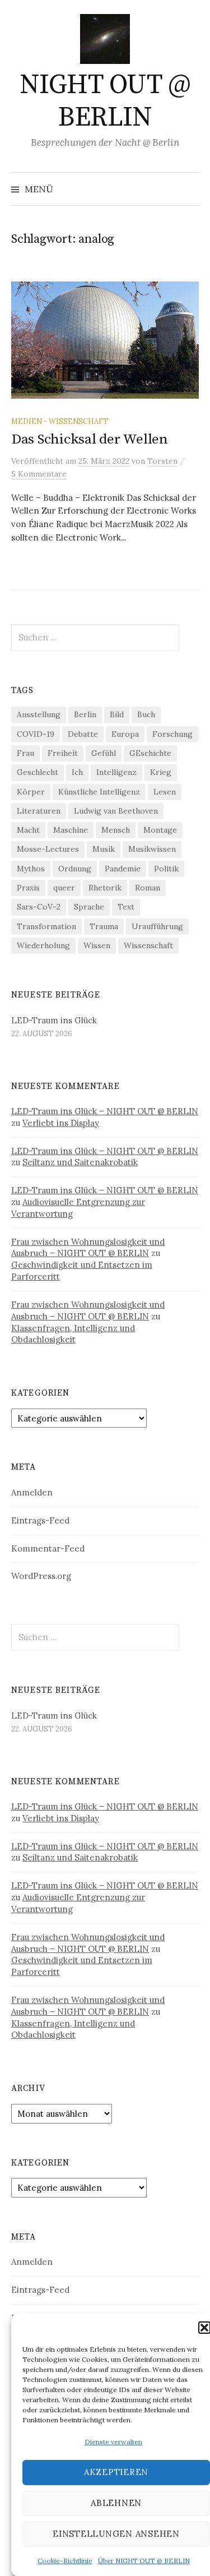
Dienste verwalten (113, 2442)
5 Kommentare (39, 474)
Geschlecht (38, 772)
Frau (25, 753)
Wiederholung (43, 945)
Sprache (89, 907)
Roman (148, 888)
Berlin (85, 714)
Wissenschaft (148, 945)
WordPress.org (41, 1576)
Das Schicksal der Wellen (90, 439)
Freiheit (63, 753)
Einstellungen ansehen (116, 2534)
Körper (31, 792)
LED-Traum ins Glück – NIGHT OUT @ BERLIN (105, 1111)
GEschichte (150, 753)
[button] (204, 2328)
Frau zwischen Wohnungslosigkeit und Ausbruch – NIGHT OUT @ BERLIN (88, 1248)
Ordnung (75, 869)
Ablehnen (116, 2503)
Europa (125, 734)
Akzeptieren (116, 2472)
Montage (160, 830)
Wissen (97, 945)
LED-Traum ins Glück (54, 1020)
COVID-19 (36, 734)
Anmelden (32, 1492)
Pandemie (123, 869)
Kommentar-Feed (48, 1548)
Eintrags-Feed (40, 1520)
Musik (104, 849)
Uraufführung (157, 926)
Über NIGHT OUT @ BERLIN (144, 2561)
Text (126, 907)
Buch (146, 714)
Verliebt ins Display (61, 1123)
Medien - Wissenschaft (60, 421)
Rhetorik (105, 888)
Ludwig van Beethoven (116, 811)
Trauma (104, 926)
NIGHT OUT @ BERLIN (105, 101)
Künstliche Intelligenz (99, 792)
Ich (77, 772)
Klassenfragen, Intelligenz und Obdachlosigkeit (73, 1334)
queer (64, 888)
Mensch (116, 830)
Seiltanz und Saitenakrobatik (80, 1162)
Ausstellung (39, 714)
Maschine (71, 830)
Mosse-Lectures (48, 849)
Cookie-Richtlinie (65, 2561)
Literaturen (39, 811)
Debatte (83, 734)
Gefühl (104, 753)
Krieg (161, 772)
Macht (28, 830)
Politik (166, 869)
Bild (117, 714)
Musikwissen (152, 849)
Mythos (31, 869)
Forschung (172, 734)
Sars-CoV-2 (39, 907)
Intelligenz (116, 772)
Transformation (46, 926)
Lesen (165, 792)
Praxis (28, 888)
